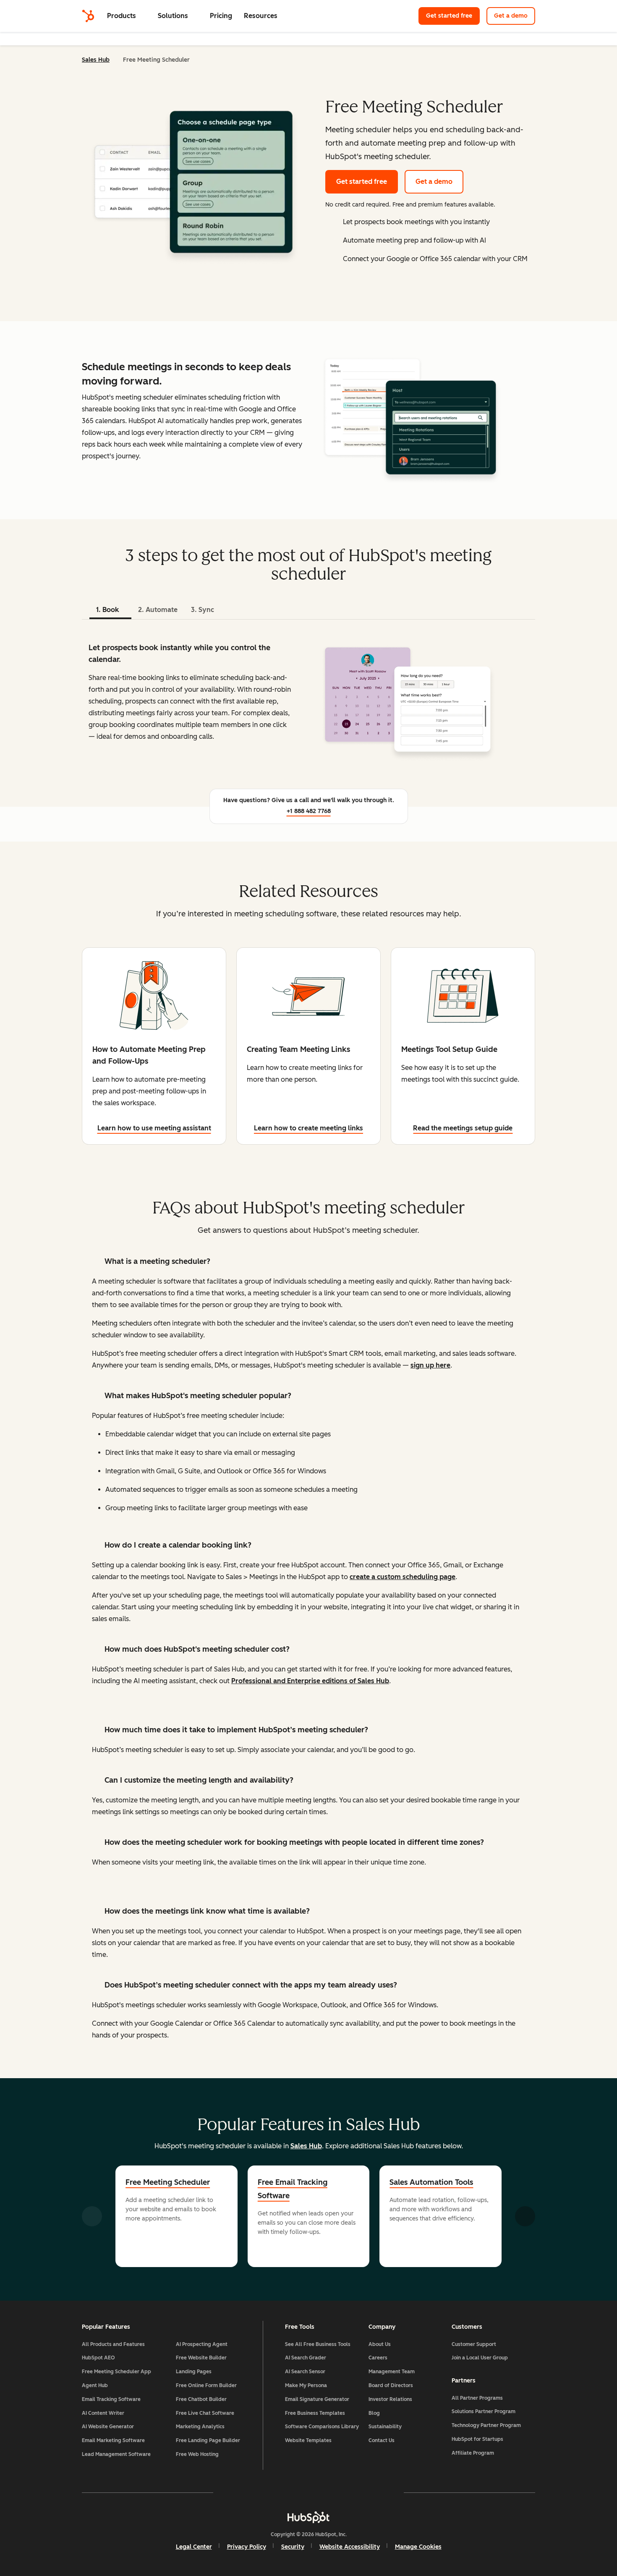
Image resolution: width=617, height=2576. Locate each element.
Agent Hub (95, 2385)
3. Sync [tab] (203, 610)
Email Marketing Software (113, 2440)
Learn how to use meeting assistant (154, 1128)
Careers (378, 2358)
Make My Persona (306, 2385)
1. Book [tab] (107, 610)
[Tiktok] (382, 2492)
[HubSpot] (88, 16)
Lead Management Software (116, 2454)
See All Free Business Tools (318, 2344)
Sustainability (385, 2427)
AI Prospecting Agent (202, 2344)
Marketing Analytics (200, 2427)
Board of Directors (391, 2385)
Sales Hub (96, 60)
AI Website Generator (108, 2427)
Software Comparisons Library (322, 2427)
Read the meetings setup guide (463, 1128)
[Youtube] (284, 2492)
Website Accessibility (350, 2547)
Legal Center (194, 2547)
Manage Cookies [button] (418, 2547)
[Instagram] (260, 2492)
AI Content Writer (103, 2413)
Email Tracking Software (111, 2399)
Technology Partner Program (486, 2425)
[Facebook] (235, 2492)
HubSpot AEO (98, 2358)
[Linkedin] (333, 2492)
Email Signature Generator (317, 2399)
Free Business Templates (315, 2413)
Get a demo (511, 16)
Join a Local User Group (480, 2358)
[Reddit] (357, 2492)
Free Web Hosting (197, 2454)
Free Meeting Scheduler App (116, 2372)
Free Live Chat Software (205, 2413)
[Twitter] (308, 2492)
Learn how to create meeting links (308, 1128)
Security (293, 2547)
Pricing (221, 16)
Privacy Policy (247, 2547)
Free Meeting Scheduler (168, 2182)
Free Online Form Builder (206, 2385)
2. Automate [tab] (158, 610)
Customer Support (474, 2344)
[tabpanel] (308, 700)
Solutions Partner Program (484, 2411)
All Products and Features (113, 2344)
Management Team (392, 2372)
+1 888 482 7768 (309, 811)
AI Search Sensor (305, 2372)
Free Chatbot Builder (201, 2399)
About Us (380, 2344)
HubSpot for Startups (477, 2439)
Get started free (449, 16)
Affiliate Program (473, 2453)
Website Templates (308, 2440)
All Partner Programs (477, 2398)
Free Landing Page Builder (208, 2440)
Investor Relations (390, 2399)
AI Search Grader (306, 2358)
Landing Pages (194, 2372)
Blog (374, 2413)
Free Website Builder (201, 2358)
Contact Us (382, 2440)
